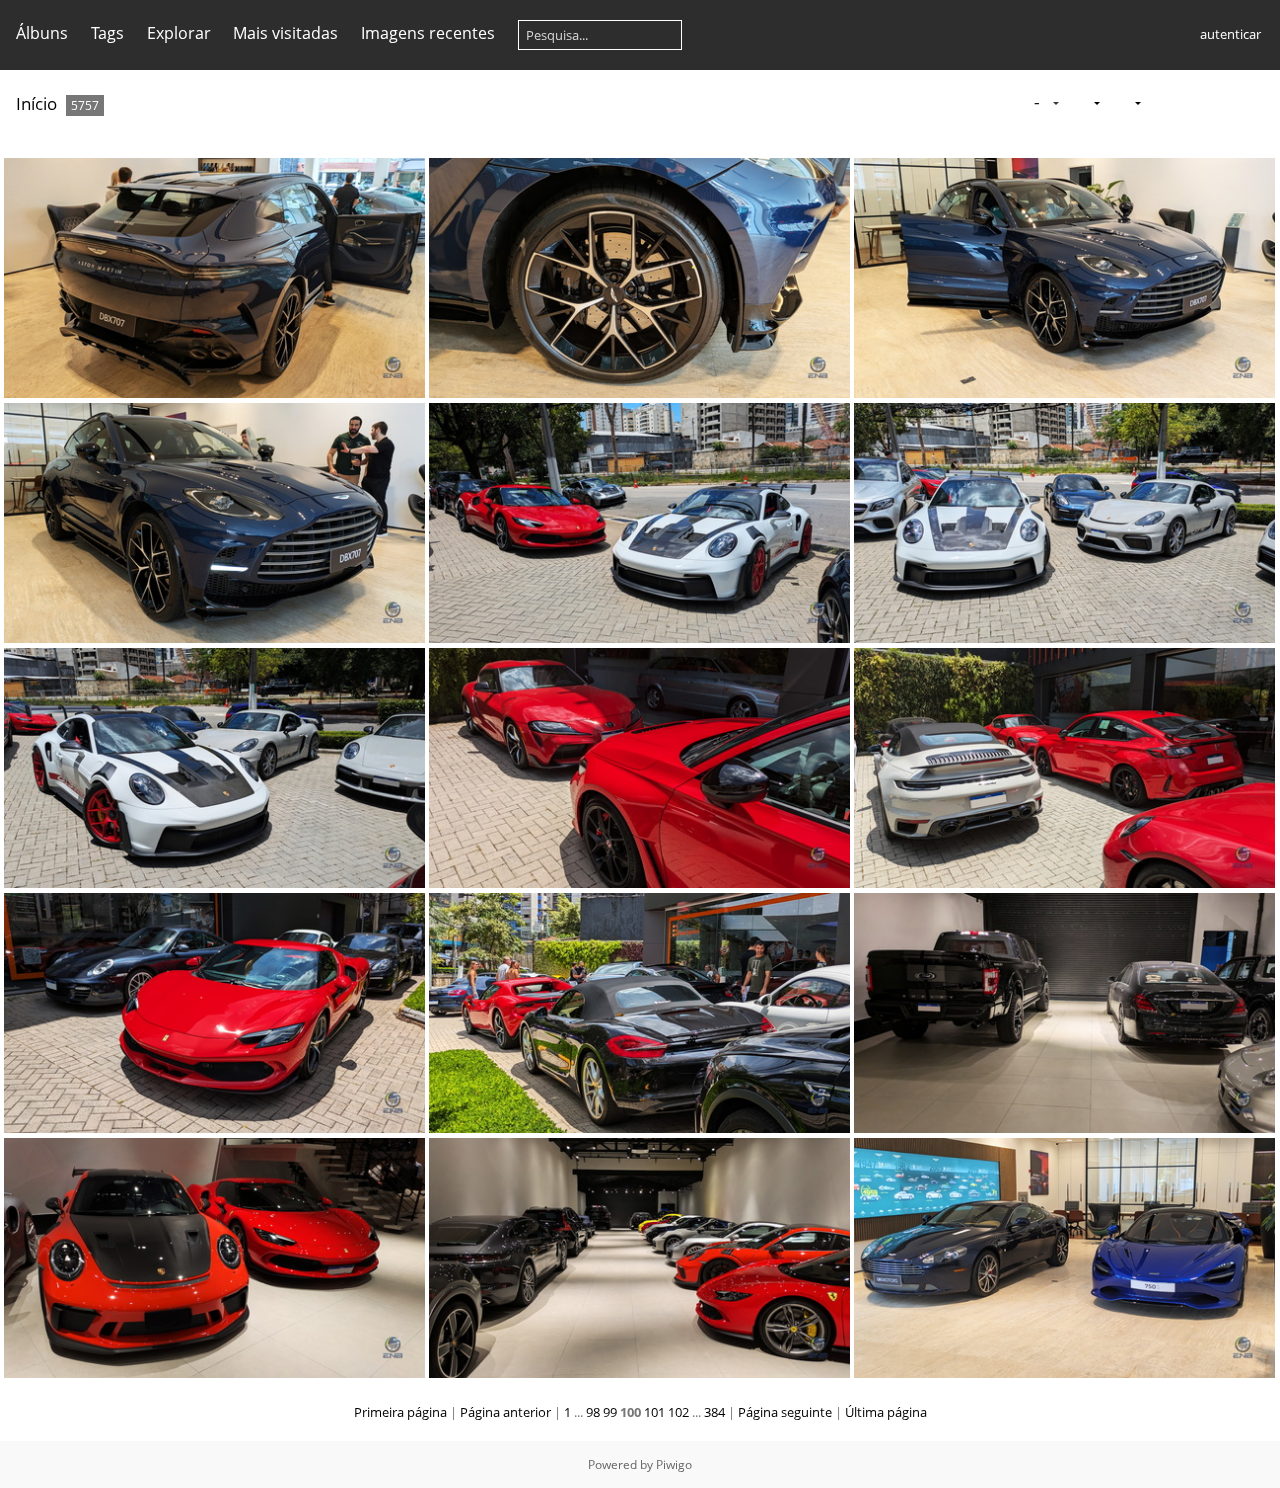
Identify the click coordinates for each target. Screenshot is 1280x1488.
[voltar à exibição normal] (1193, 102)
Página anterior (505, 1412)
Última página (886, 1412)
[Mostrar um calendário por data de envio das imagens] (1224, 102)
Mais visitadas (285, 33)
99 (610, 1412)
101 (654, 1412)
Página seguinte (785, 1412)
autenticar (1230, 34)
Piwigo (674, 1464)
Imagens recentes (428, 33)
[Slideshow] (1161, 102)
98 (593, 1412)
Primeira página (400, 1412)
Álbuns (42, 33)
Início (36, 103)
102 (678, 1412)
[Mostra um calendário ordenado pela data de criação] (1256, 102)
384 (714, 1412)
